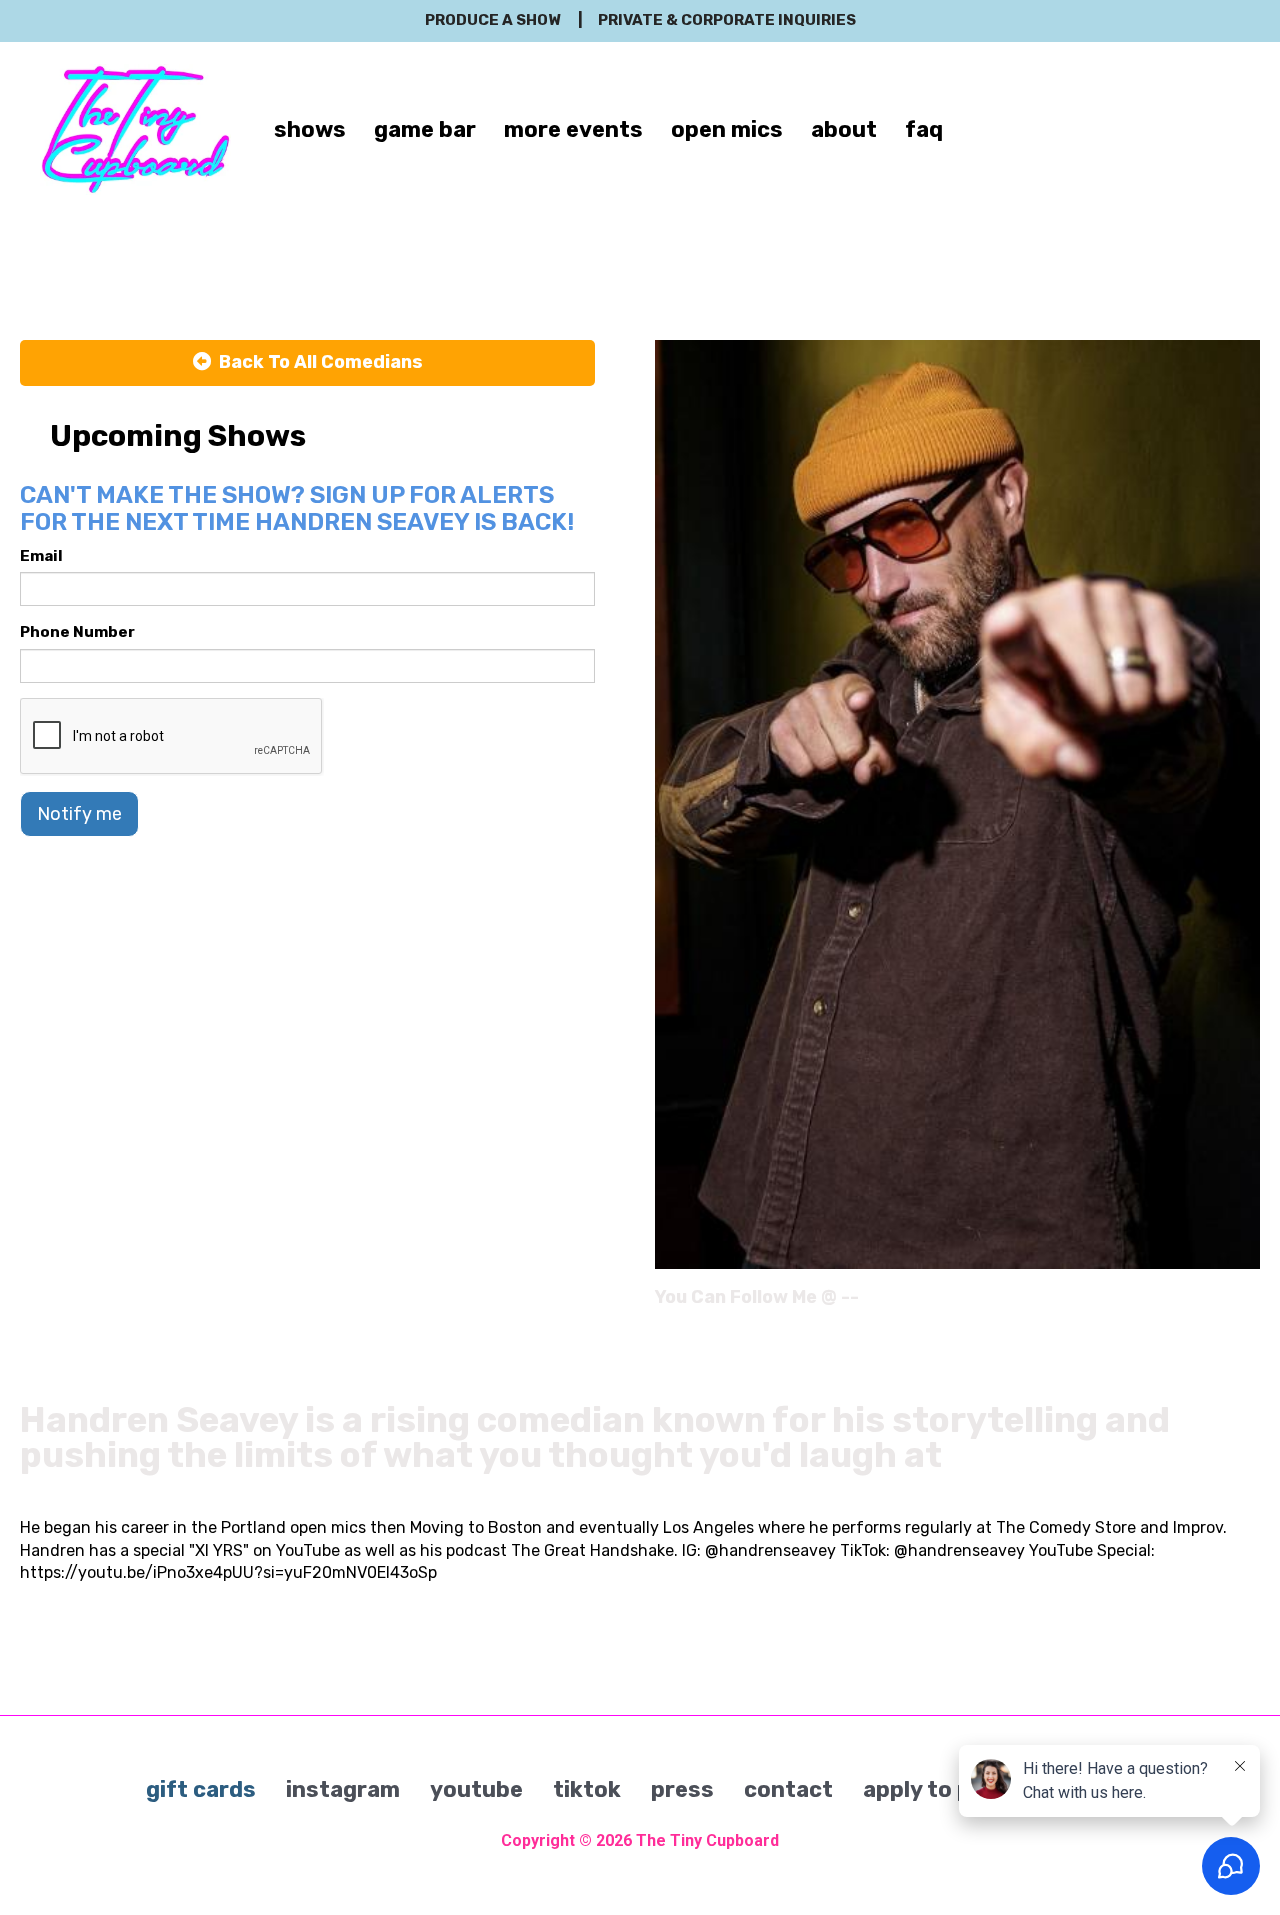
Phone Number (77, 632)
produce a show (492, 20)
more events (573, 129)
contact (788, 1789)
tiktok (587, 1789)
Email (41, 556)
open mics (727, 129)
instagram (343, 1789)
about (844, 129)
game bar (425, 129)
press (682, 1789)
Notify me (79, 814)
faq (924, 129)
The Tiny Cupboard (707, 1840)
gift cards (201, 1789)
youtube (476, 1789)
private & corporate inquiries (727, 20)
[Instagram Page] (1247, 1304)
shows (310, 129)
